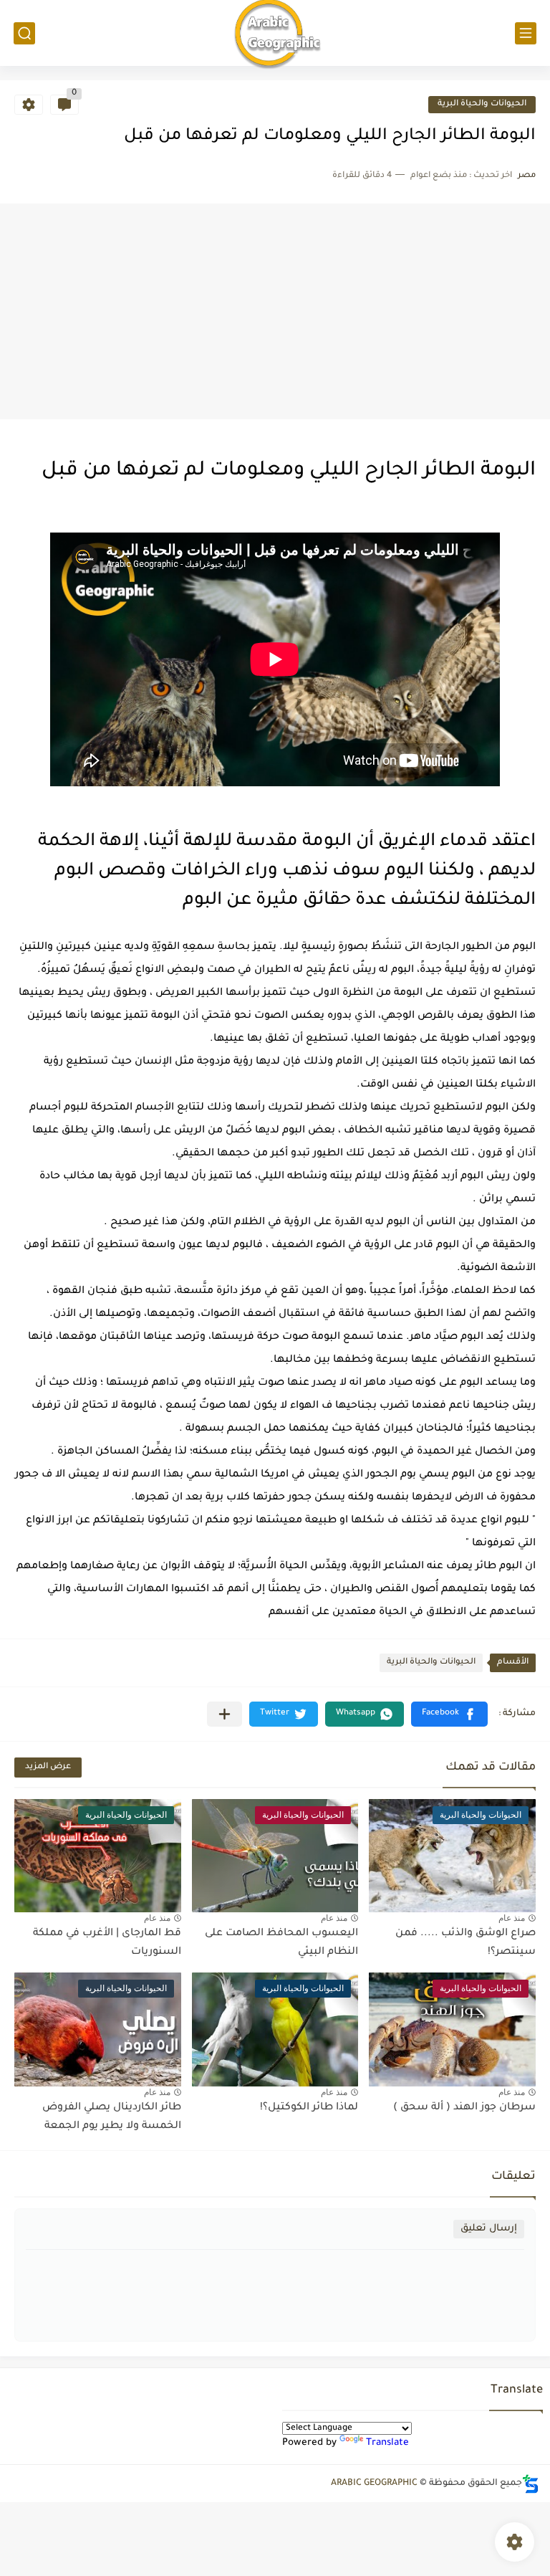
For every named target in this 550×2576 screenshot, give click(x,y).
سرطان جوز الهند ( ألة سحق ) (464, 2108)
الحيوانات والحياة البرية (482, 104)
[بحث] (24, 33)
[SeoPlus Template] (531, 2484)
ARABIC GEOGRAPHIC (374, 2484)
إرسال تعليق (489, 2229)
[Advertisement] (275, 312)
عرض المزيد (48, 1767)
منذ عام (512, 1918)
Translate (387, 2443)
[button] (449, 1714)
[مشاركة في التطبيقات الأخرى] (225, 1714)
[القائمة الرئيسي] (526, 33)
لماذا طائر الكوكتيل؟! (309, 2108)
